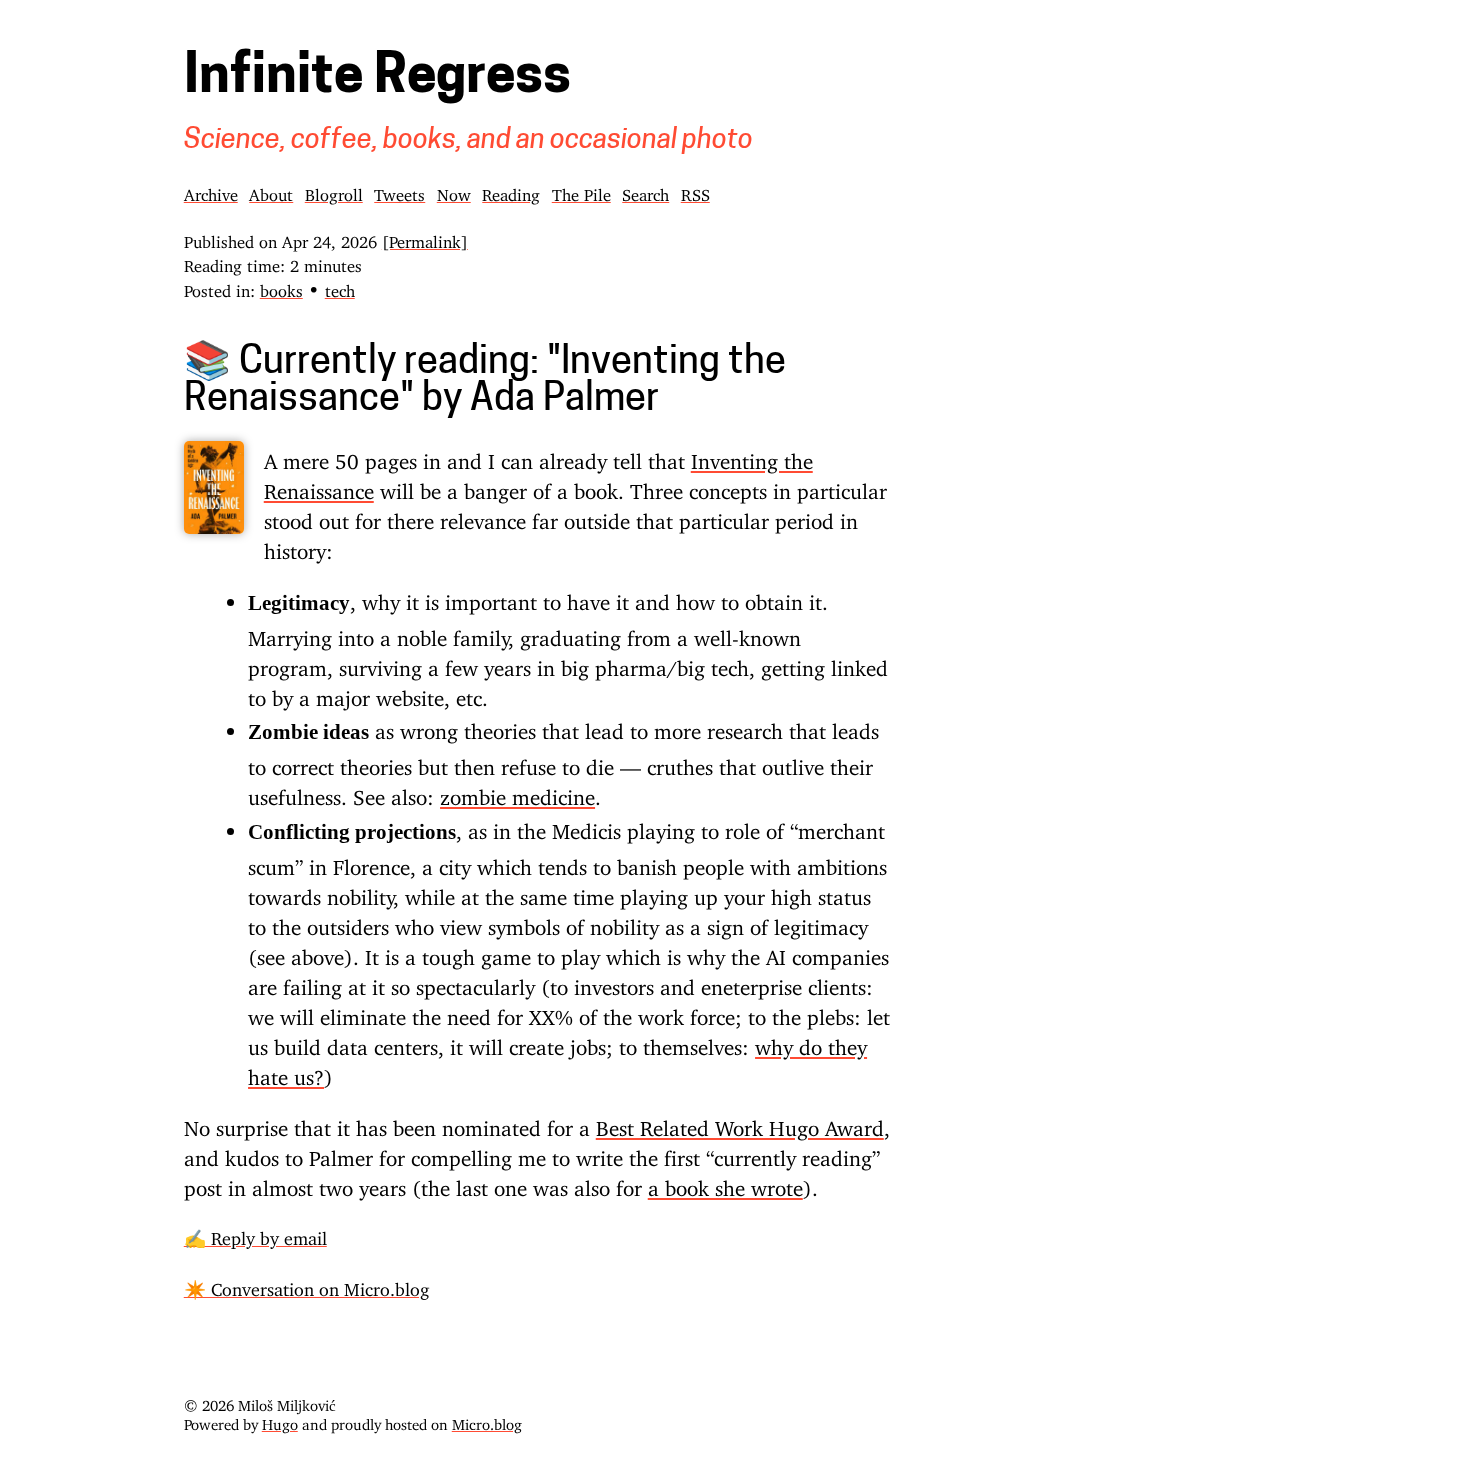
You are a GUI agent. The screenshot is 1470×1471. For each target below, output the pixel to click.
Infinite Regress (377, 79)
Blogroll (334, 191)
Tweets (399, 191)
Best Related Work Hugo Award (740, 1123)
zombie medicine (517, 792)
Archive (211, 191)
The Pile (581, 191)
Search (645, 191)
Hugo (280, 1420)
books (281, 287)
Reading (511, 191)
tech (340, 287)
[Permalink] (425, 238)
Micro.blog (487, 1420)
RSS (695, 191)
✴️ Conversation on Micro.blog (306, 1285)
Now (454, 191)
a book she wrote (725, 1183)
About (271, 191)
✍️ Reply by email (255, 1234)
